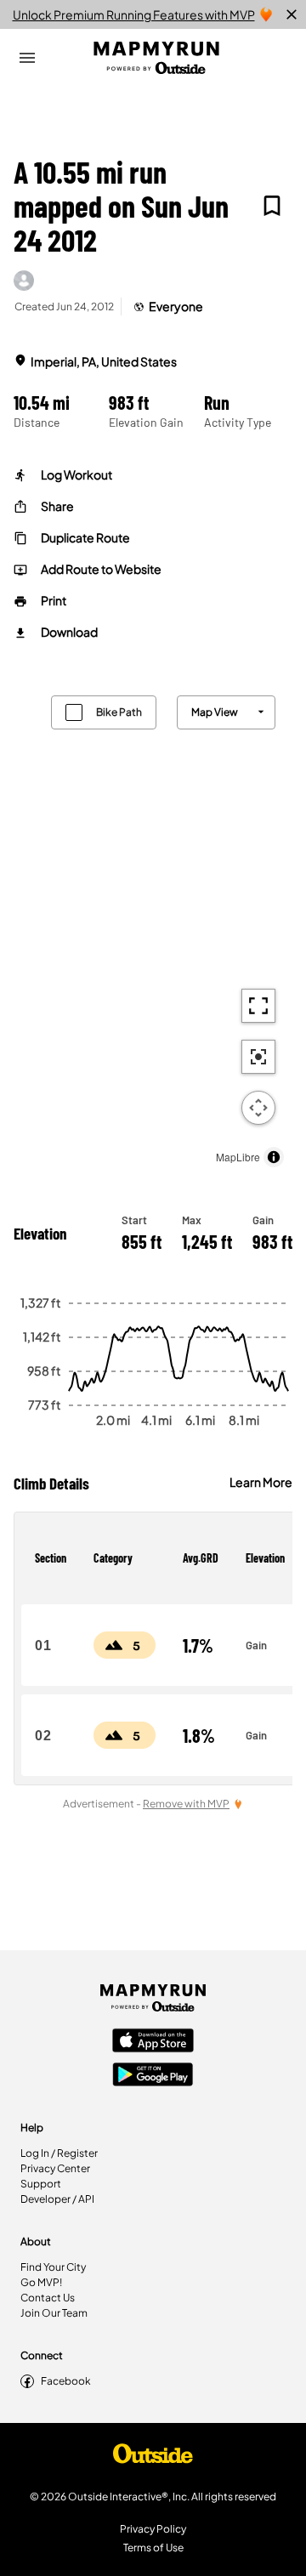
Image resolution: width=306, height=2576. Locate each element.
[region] (153, 927)
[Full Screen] (258, 1006)
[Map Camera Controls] (258, 1108)
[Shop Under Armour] (153, 2458)
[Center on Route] (258, 1057)
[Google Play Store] (153, 2076)
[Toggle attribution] (274, 1157)
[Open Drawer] (27, 58)
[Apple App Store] (153, 2042)
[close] (292, 14)
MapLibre (238, 1157)
